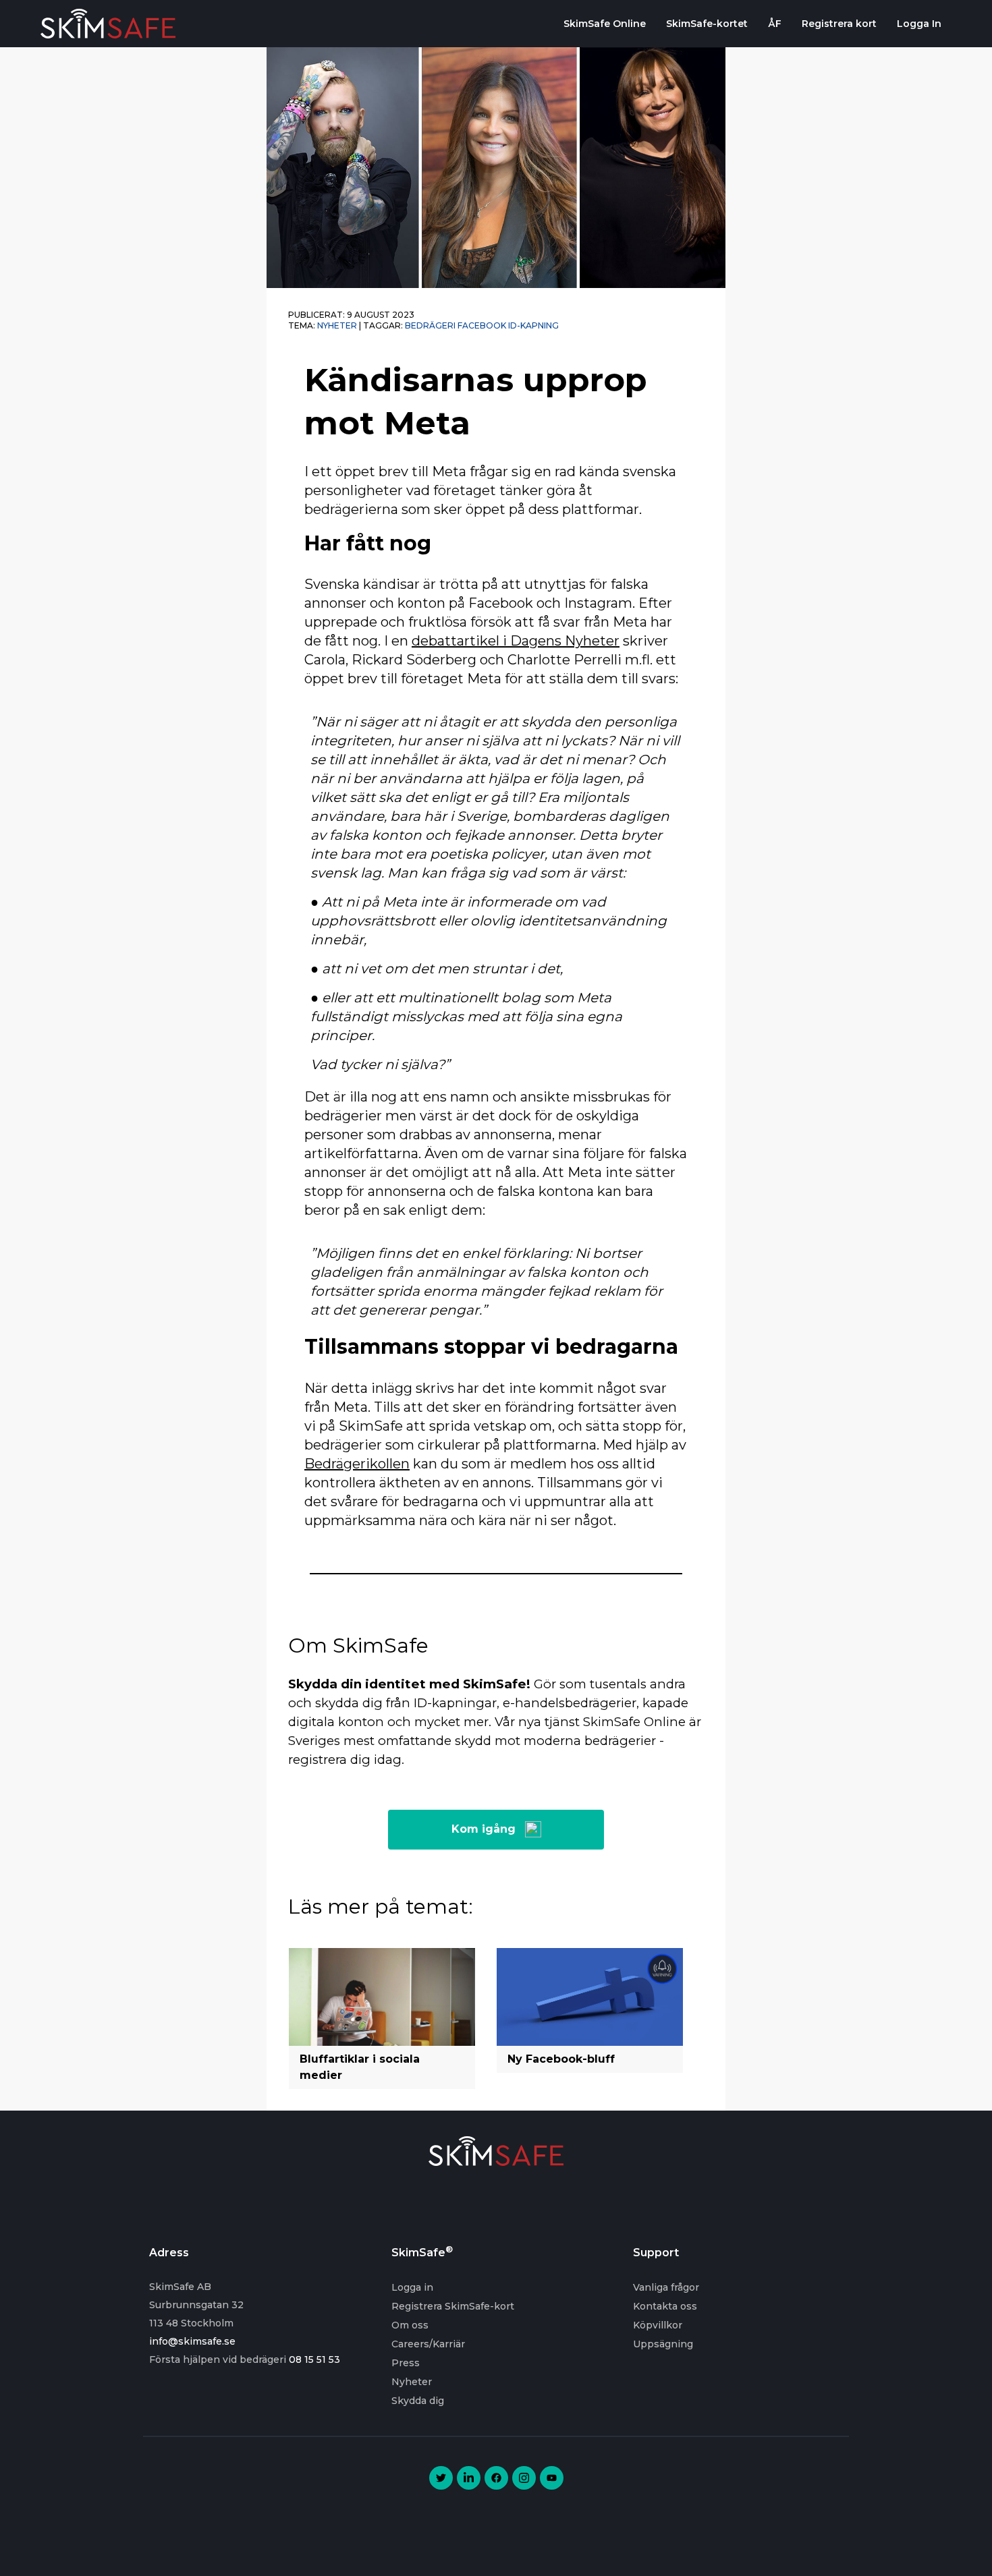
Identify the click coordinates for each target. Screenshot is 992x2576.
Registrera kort (839, 24)
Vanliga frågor (666, 2287)
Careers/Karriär (428, 2344)
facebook (482, 325)
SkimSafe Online (605, 24)
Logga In (919, 24)
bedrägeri (430, 325)
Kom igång (484, 1829)
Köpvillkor (658, 2325)
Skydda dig (418, 2401)
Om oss (410, 2325)
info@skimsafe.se (192, 2341)
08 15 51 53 (314, 2359)
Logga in (412, 2287)
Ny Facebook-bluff (561, 2059)
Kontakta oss (665, 2306)
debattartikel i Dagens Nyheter (516, 641)
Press (406, 2363)
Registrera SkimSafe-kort (453, 2306)
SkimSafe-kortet (707, 24)
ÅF (775, 24)
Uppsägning (663, 2344)
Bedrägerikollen (357, 1464)
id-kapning (533, 325)
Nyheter (337, 325)
